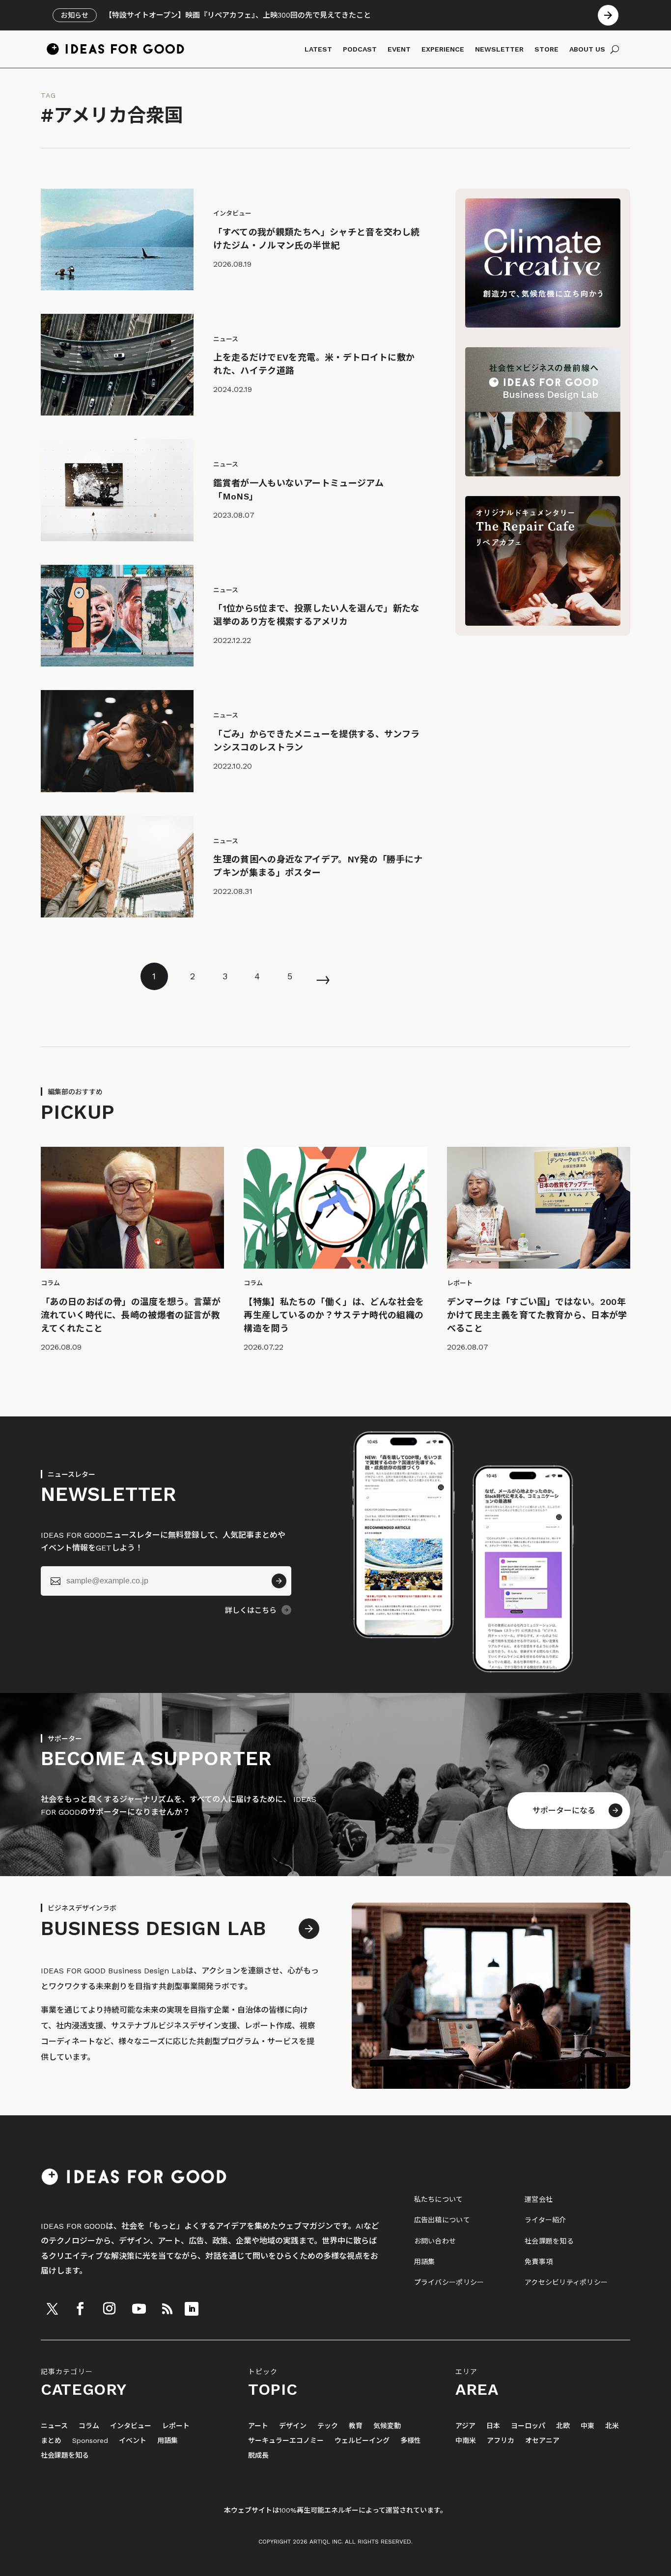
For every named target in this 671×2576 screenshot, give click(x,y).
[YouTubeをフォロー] (139, 2309)
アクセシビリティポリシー (566, 2282)
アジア (465, 2426)
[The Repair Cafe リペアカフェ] (543, 623)
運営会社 (539, 2199)
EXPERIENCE (443, 49)
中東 (587, 2426)
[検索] (615, 49)
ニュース (54, 2426)
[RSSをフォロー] (167, 2309)
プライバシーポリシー (449, 2282)
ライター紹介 (545, 2220)
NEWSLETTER (499, 49)
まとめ (51, 2441)
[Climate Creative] (543, 325)
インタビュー (131, 2426)
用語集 (425, 2262)
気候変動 (387, 2426)
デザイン (293, 2426)
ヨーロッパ (528, 2426)
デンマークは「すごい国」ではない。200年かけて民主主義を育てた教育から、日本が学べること (537, 1315)
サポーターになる (564, 1811)
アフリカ (501, 2441)
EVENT (399, 49)
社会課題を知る (549, 2241)
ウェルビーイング (362, 2441)
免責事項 (539, 2262)
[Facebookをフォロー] (80, 2309)
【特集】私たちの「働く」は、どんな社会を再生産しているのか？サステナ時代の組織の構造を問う (334, 1315)
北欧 (563, 2426)
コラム (89, 2426)
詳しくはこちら (251, 1610)
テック (328, 2426)
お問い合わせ (435, 2241)
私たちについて (439, 2199)
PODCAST (360, 49)
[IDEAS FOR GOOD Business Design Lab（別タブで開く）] (543, 474)
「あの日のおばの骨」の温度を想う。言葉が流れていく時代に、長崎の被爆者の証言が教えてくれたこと (131, 1315)
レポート (176, 2426)
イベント (133, 2441)
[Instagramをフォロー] (109, 2309)
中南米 (466, 2441)
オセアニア (542, 2441)
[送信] (279, 1581)
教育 (356, 2426)
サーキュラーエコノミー (286, 2441)
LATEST (318, 49)
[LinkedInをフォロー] (192, 2309)
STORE (546, 49)
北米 (612, 2426)
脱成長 (258, 2455)
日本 (493, 2426)
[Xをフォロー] (52, 2309)
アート (258, 2426)
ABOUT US (587, 49)
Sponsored (90, 2441)
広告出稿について (442, 2220)
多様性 (411, 2441)
